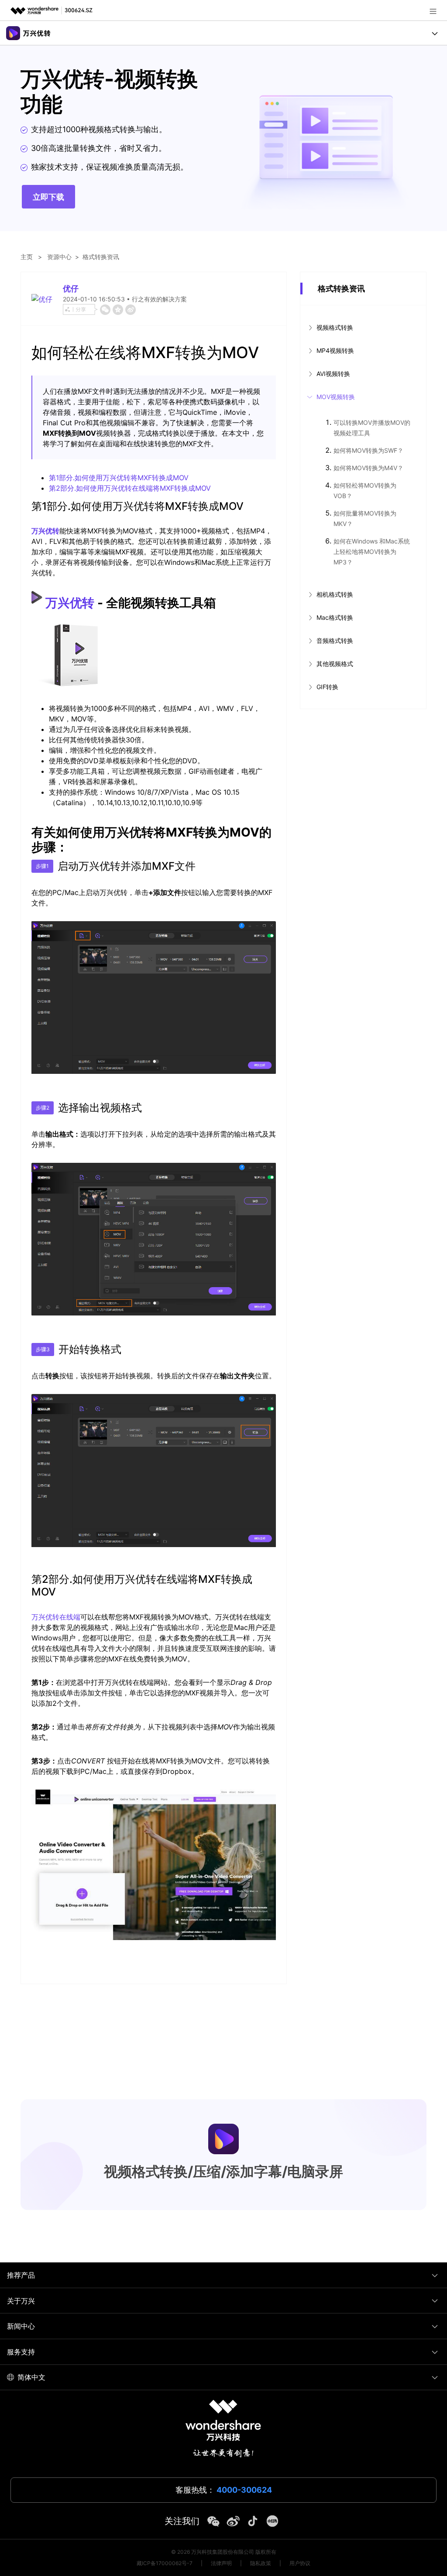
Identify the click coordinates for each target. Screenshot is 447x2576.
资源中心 (59, 257)
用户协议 (300, 2563)
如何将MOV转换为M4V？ (368, 468)
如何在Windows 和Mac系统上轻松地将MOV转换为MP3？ (372, 552)
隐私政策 (261, 2563)
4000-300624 (244, 2490)
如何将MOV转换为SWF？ (368, 450)
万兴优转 (45, 531)
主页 (27, 257)
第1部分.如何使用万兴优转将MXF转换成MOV (119, 478)
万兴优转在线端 (56, 1617)
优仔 (71, 289)
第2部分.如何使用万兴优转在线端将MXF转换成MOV (130, 488)
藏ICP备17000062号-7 (165, 2563)
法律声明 (221, 2563)
